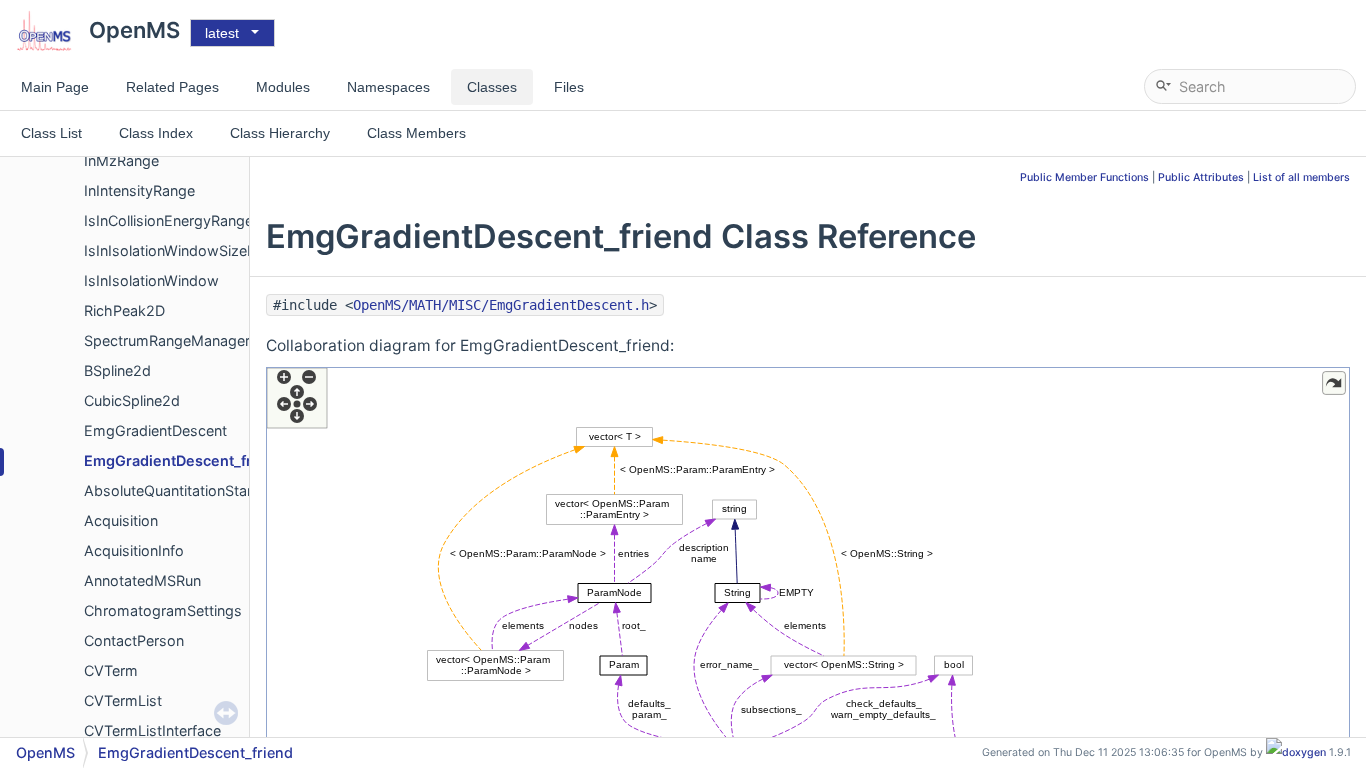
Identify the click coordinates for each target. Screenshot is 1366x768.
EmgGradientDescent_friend (183, 460)
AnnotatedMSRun (142, 580)
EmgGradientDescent (155, 430)
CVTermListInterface (152, 730)
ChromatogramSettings (163, 610)
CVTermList (123, 700)
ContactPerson (134, 640)
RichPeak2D (124, 310)
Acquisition (121, 520)
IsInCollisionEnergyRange (168, 220)
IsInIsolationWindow (151, 280)
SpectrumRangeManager (167, 340)
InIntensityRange (139, 190)
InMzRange (121, 160)
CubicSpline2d (132, 400)
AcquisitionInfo (134, 550)
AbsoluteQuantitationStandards (189, 490)
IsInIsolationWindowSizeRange (186, 250)
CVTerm (111, 670)
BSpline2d (117, 370)
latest (222, 33)
